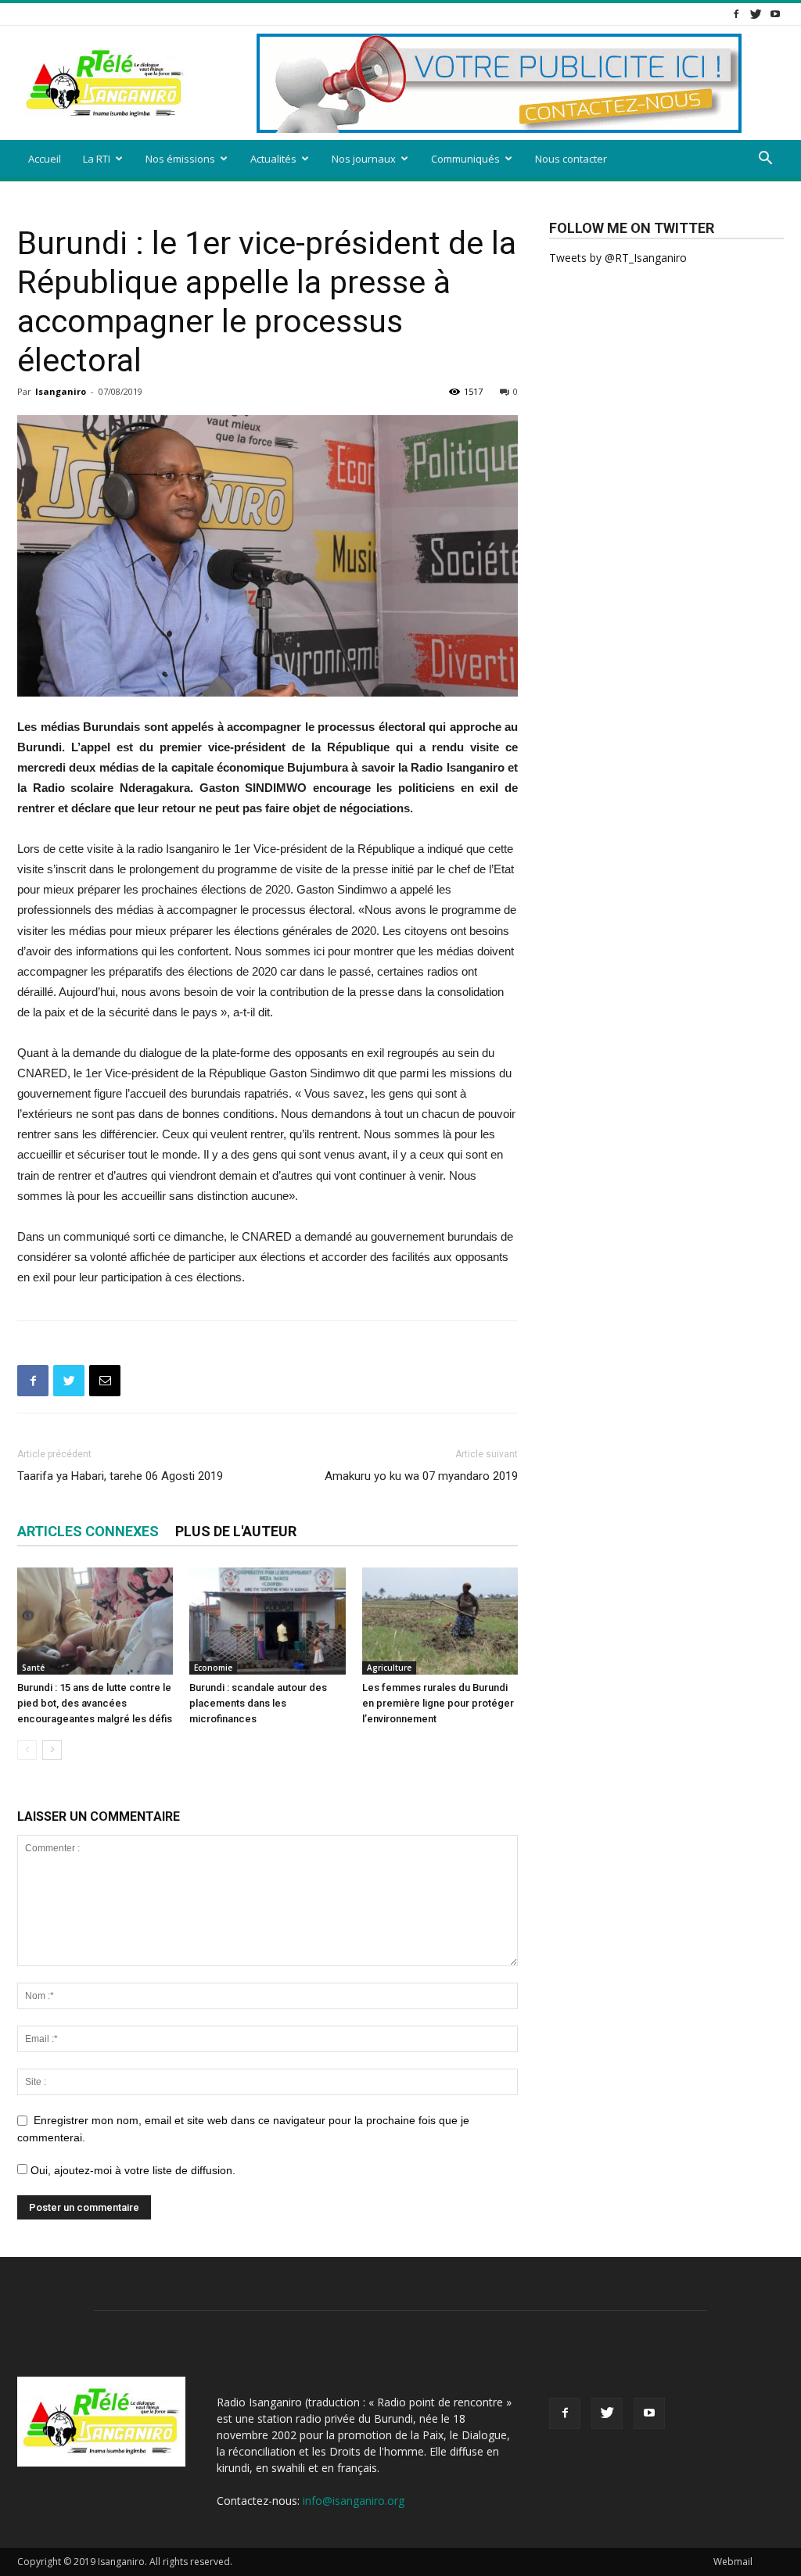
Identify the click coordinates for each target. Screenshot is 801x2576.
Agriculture (389, 1668)
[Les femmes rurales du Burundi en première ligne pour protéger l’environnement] (440, 1621)
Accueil (45, 159)
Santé (33, 1668)
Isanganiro (61, 391)
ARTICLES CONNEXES (88, 1531)
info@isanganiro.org (354, 2501)
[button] (765, 160)
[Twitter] (756, 14)
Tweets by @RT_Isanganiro (618, 258)
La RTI (97, 159)
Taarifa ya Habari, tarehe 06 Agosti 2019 (120, 1476)
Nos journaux (364, 159)
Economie (213, 1668)
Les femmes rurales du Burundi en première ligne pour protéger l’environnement (438, 1703)
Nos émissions (180, 159)
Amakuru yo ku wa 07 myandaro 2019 (421, 1476)
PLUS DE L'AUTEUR (236, 1531)
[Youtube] (775, 14)
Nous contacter (571, 159)
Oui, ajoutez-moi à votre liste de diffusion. (131, 2170)
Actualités (273, 159)
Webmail (733, 2562)
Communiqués (465, 159)
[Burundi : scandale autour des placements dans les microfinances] (267, 1621)
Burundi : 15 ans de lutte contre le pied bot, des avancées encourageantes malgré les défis (95, 1703)
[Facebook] (736, 14)
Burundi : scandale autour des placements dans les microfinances (258, 1703)
